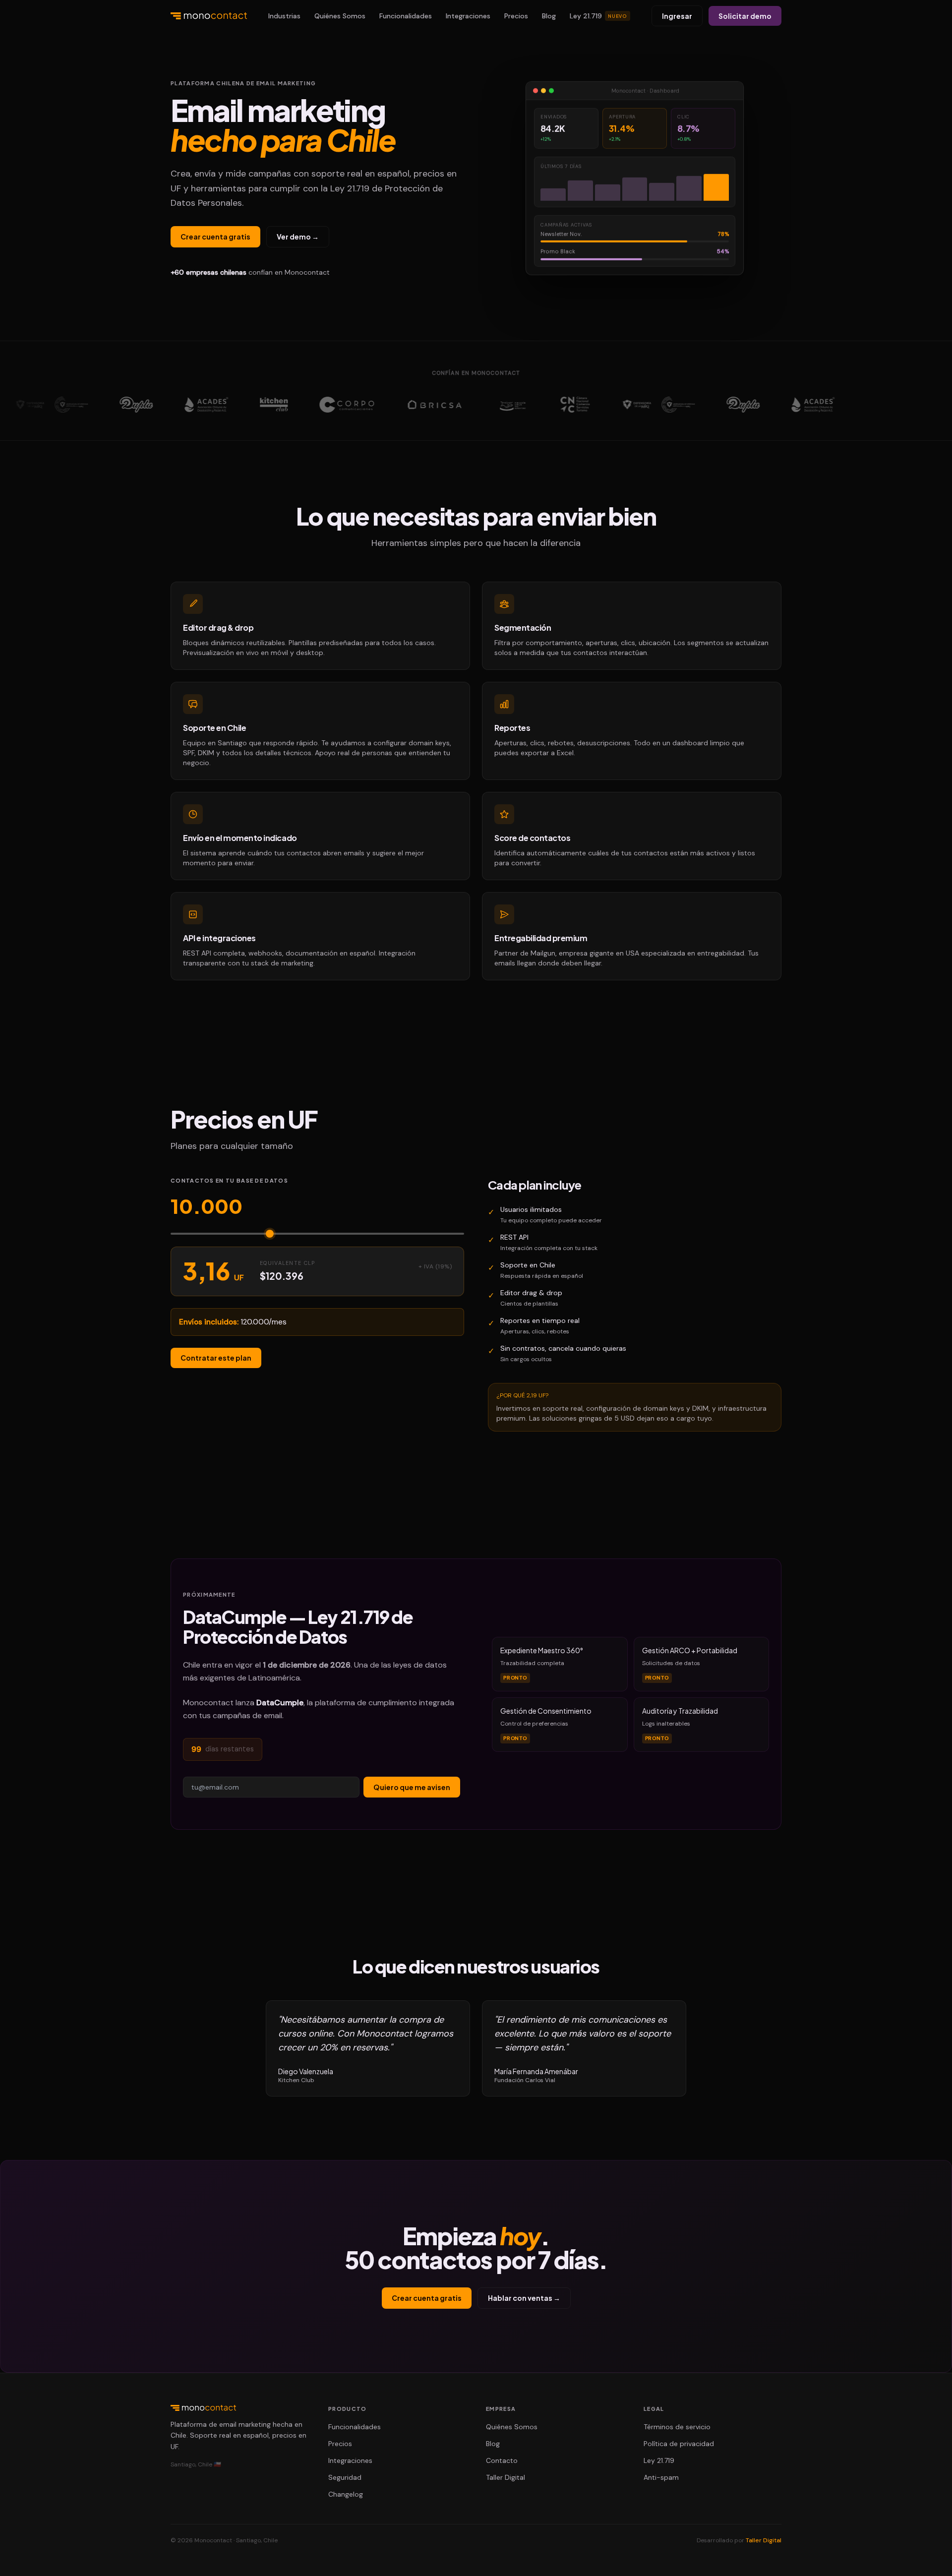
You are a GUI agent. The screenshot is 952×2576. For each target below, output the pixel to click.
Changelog (346, 2494)
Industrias (284, 16)
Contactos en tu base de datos (229, 1180)
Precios (516, 16)
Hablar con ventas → (524, 2298)
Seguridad (345, 2477)
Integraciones (468, 16)
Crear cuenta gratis (215, 237)
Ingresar (677, 16)
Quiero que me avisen (412, 1787)
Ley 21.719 (599, 16)
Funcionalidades (406, 16)
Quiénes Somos (340, 16)
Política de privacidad (679, 2444)
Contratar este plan (216, 1358)
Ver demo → (298, 237)
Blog (549, 16)
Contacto (502, 2460)
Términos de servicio (677, 2427)
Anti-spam (661, 2477)
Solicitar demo (745, 16)
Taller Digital (506, 2477)
